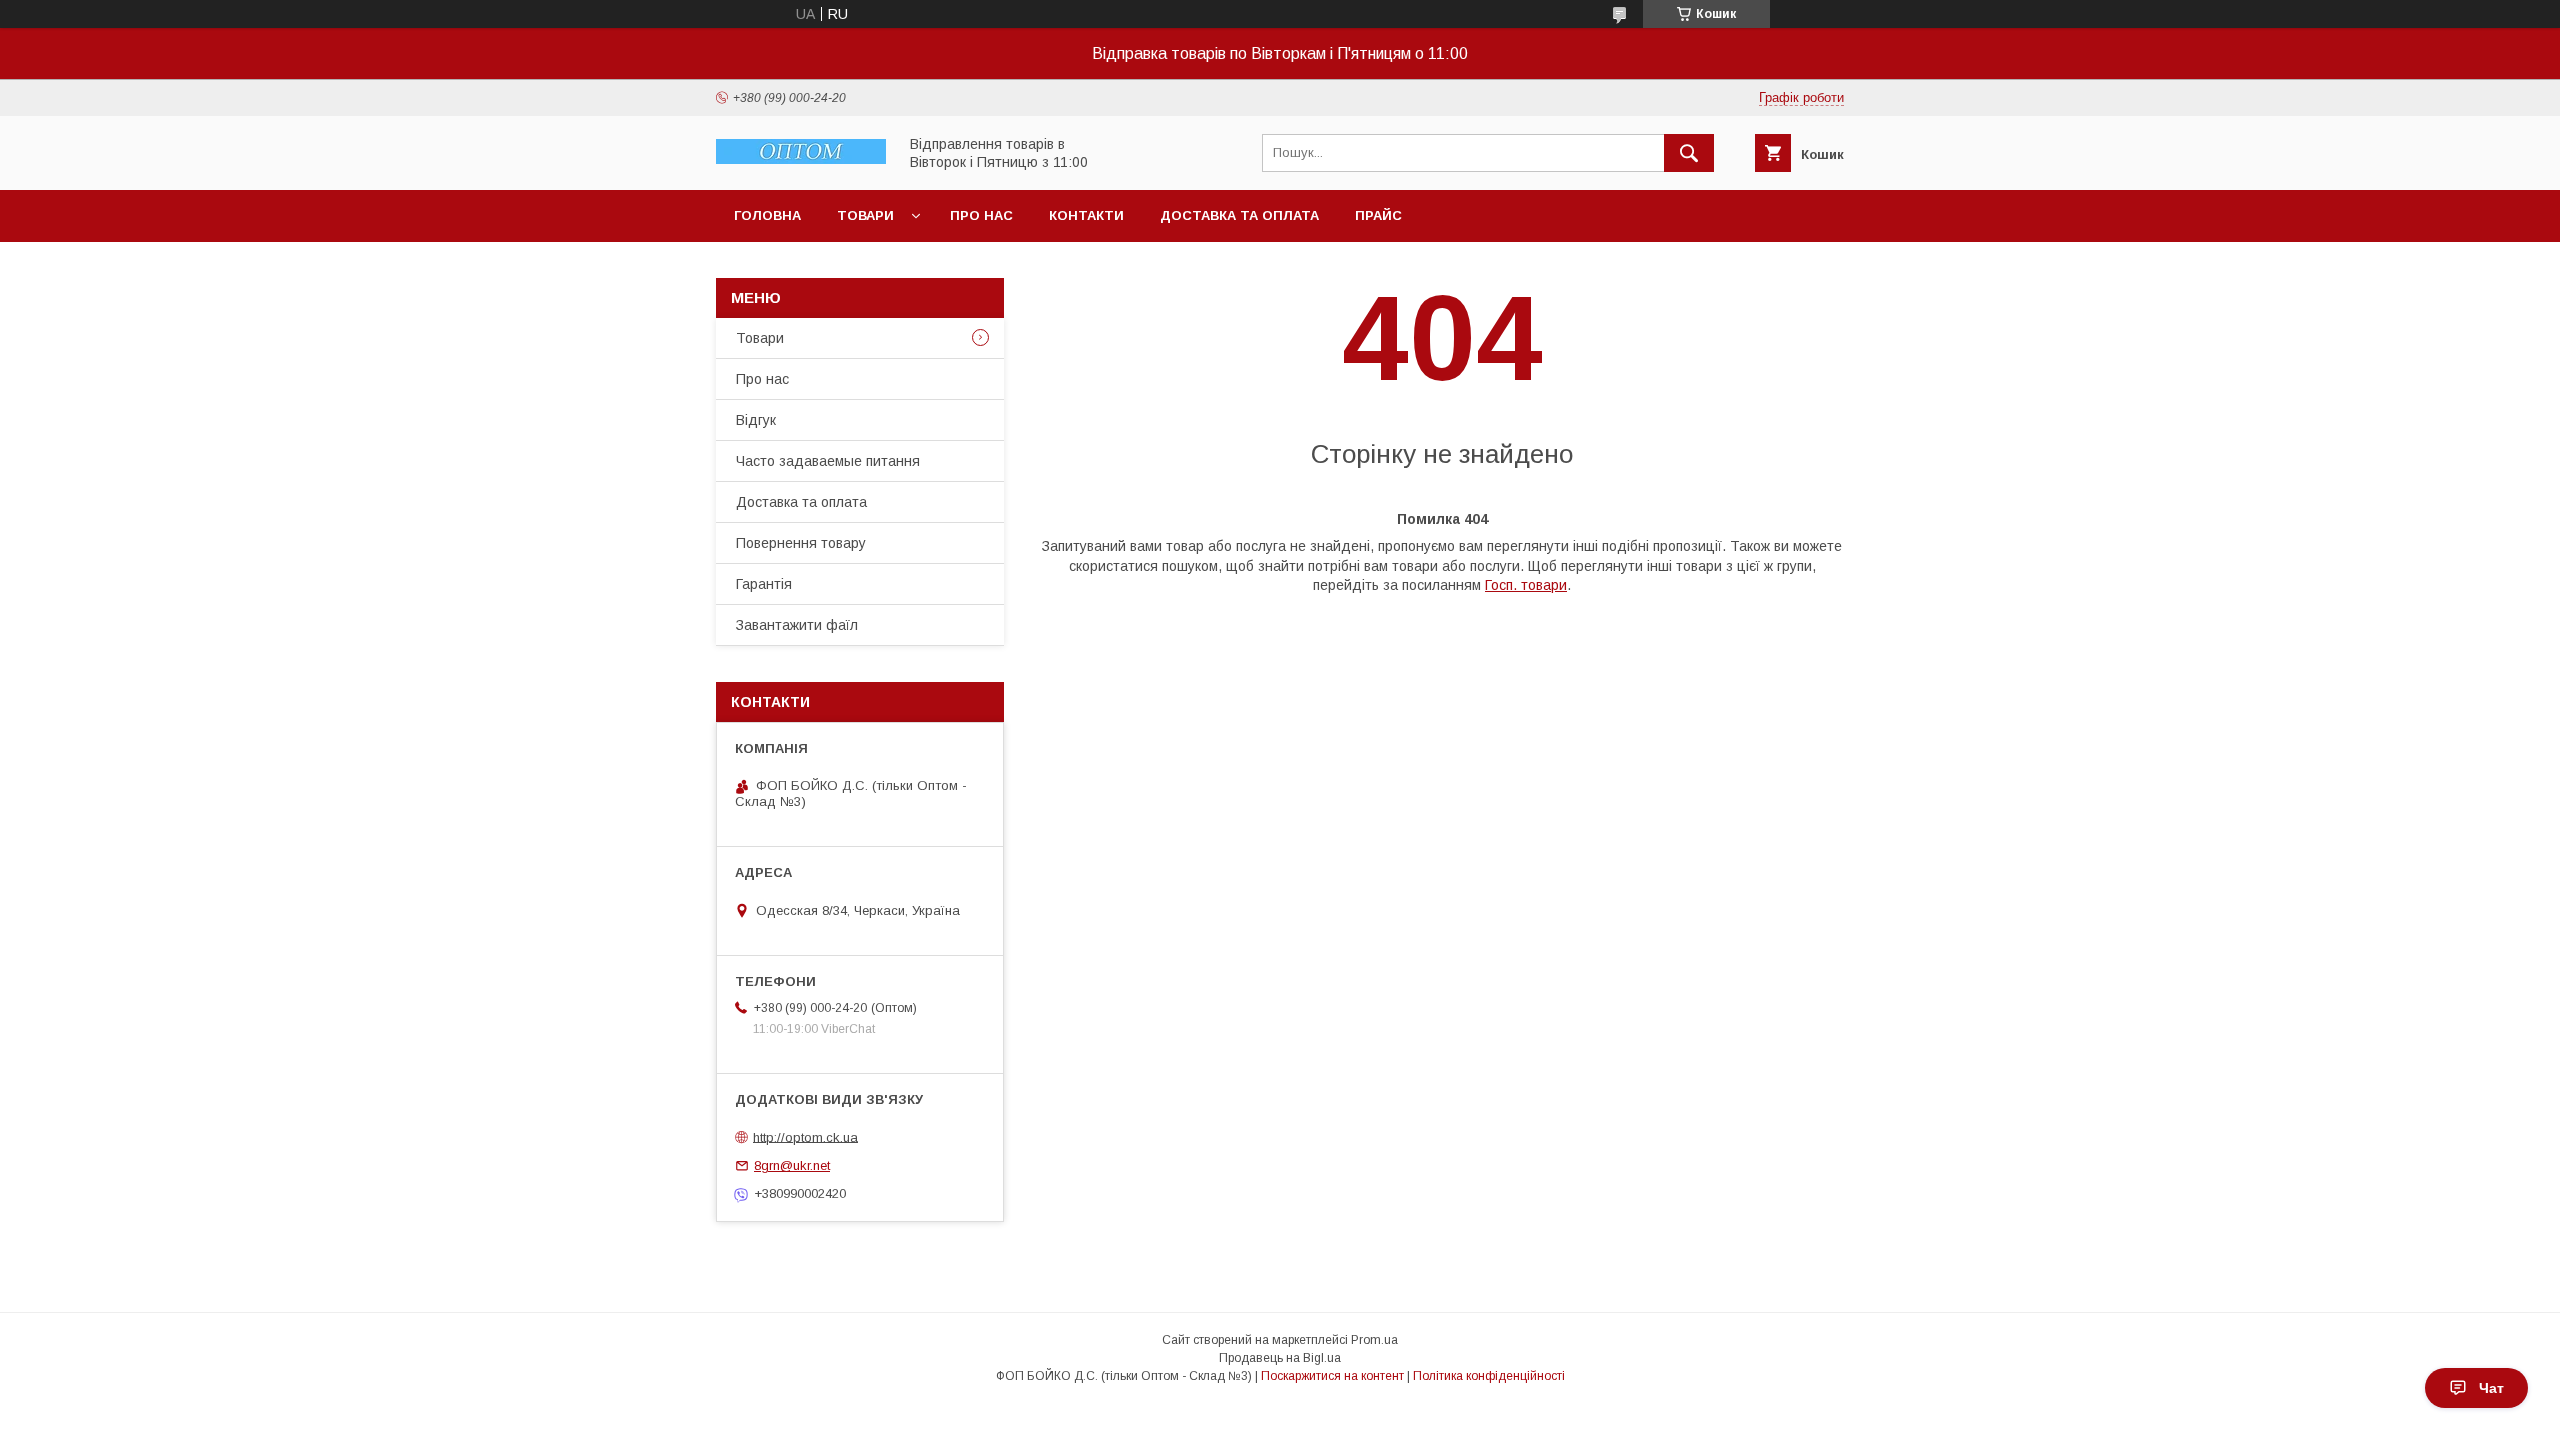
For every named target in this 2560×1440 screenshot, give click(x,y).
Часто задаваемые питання (828, 461)
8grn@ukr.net (792, 1165)
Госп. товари (1526, 585)
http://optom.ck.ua (805, 1136)
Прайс (1378, 215)
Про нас (981, 215)
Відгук (756, 420)
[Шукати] (1689, 153)
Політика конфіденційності (1489, 1376)
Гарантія (764, 584)
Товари (865, 215)
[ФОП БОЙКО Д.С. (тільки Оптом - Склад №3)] (801, 159)
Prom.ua (1374, 1340)
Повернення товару (801, 543)
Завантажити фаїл (797, 625)
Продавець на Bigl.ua (1280, 1358)
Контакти (1086, 215)
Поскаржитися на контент (1332, 1376)
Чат (2491, 1388)
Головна (767, 215)
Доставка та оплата (1239, 215)
